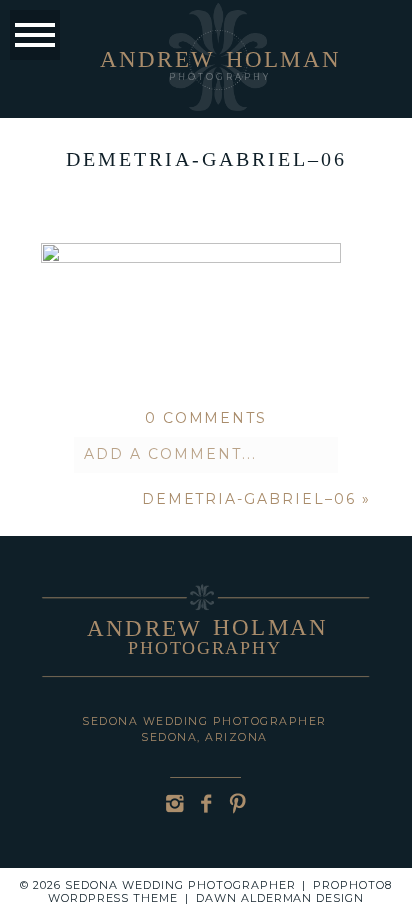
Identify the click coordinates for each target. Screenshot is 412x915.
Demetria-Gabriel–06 (249, 499)
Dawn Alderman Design (280, 898)
